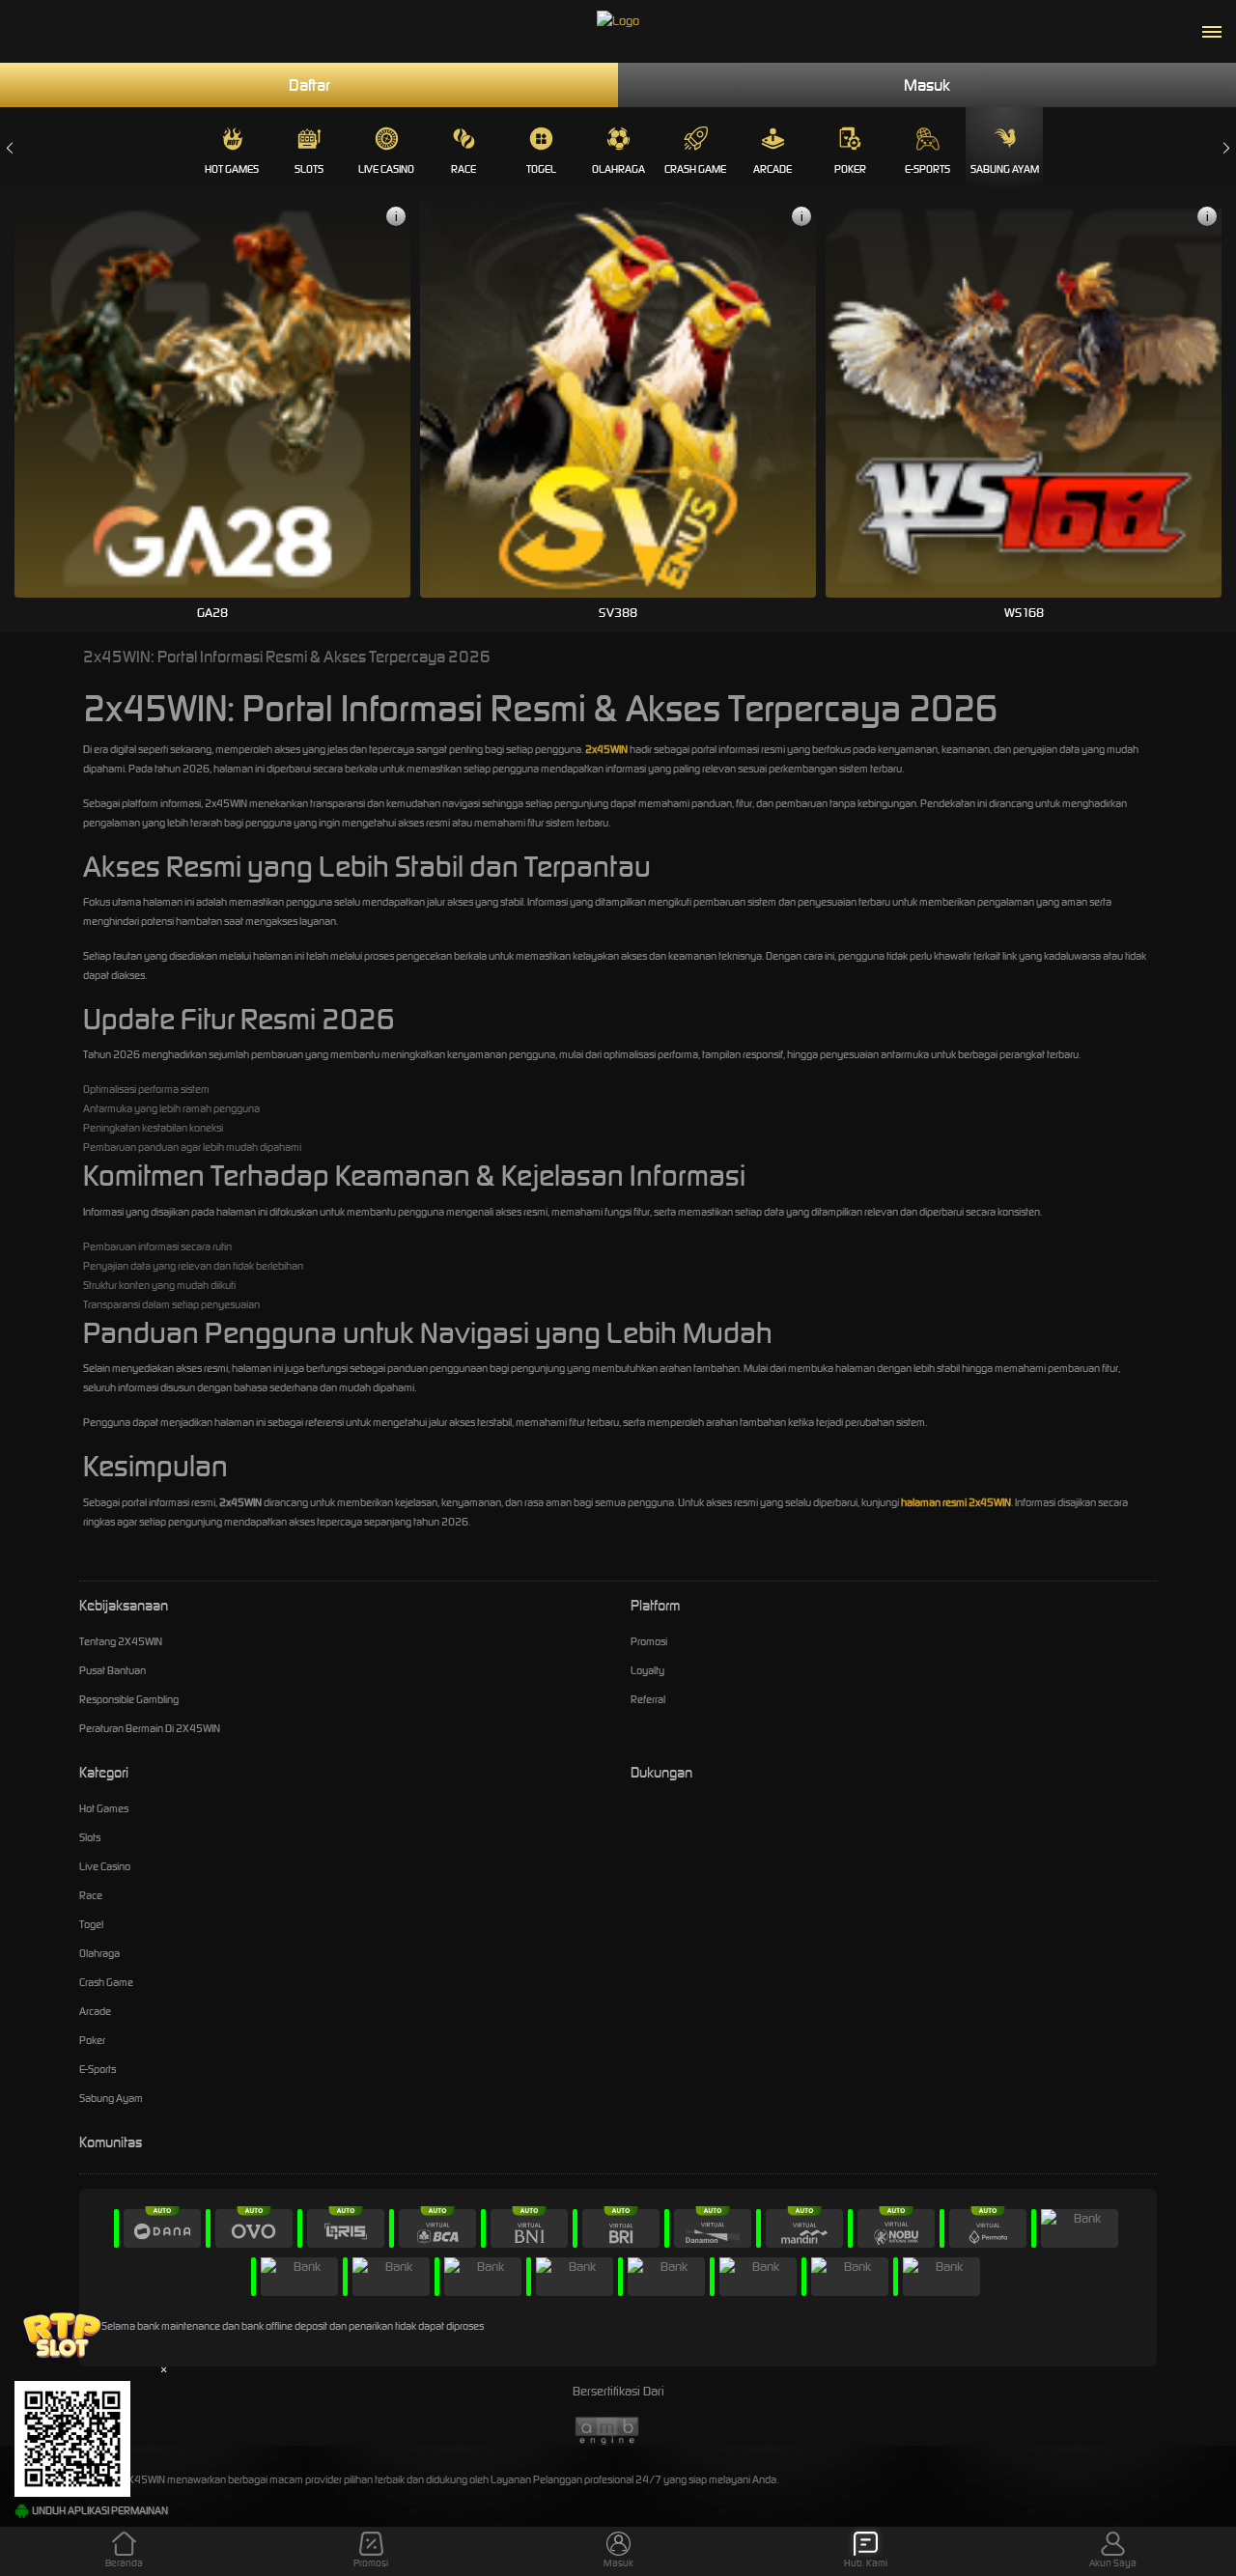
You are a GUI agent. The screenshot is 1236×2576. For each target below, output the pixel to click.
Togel (541, 169)
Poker (850, 169)
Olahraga (618, 169)
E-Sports (927, 169)
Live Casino (386, 169)
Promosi (649, 1641)
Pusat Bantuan (112, 1670)
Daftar (309, 85)
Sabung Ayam (1005, 169)
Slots (309, 169)
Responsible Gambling (129, 1699)
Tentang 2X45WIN (121, 1641)
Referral (648, 1699)
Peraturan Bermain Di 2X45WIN (150, 1728)
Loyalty (647, 1670)
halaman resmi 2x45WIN (956, 1502)
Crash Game (695, 169)
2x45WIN (606, 749)
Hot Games (232, 169)
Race (463, 169)
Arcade (772, 169)
